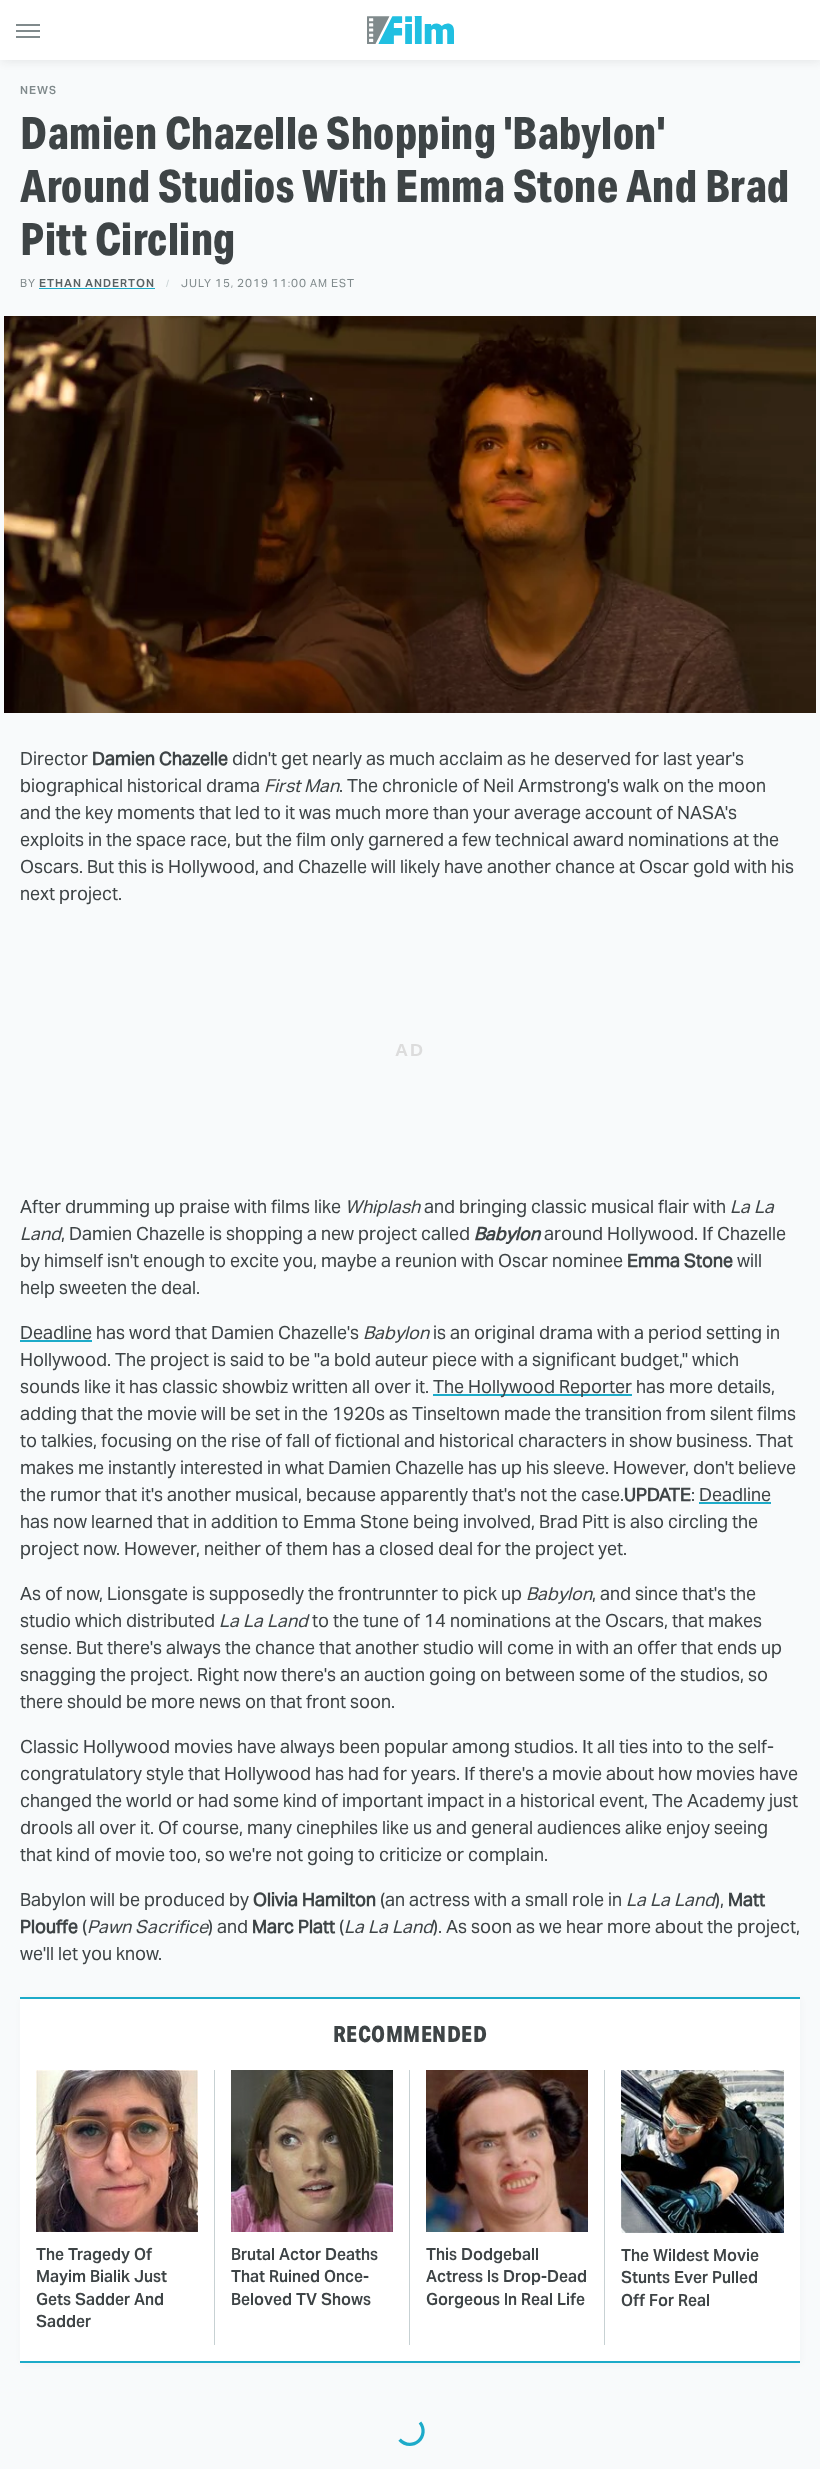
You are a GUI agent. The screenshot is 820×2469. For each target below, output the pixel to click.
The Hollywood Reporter (532, 1386)
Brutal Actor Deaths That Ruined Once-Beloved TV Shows (304, 2277)
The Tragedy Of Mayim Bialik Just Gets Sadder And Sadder (101, 2288)
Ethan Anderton (97, 283)
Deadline (56, 1332)
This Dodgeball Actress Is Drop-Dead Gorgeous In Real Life (506, 2277)
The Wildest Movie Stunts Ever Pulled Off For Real (690, 2278)
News (38, 90)
